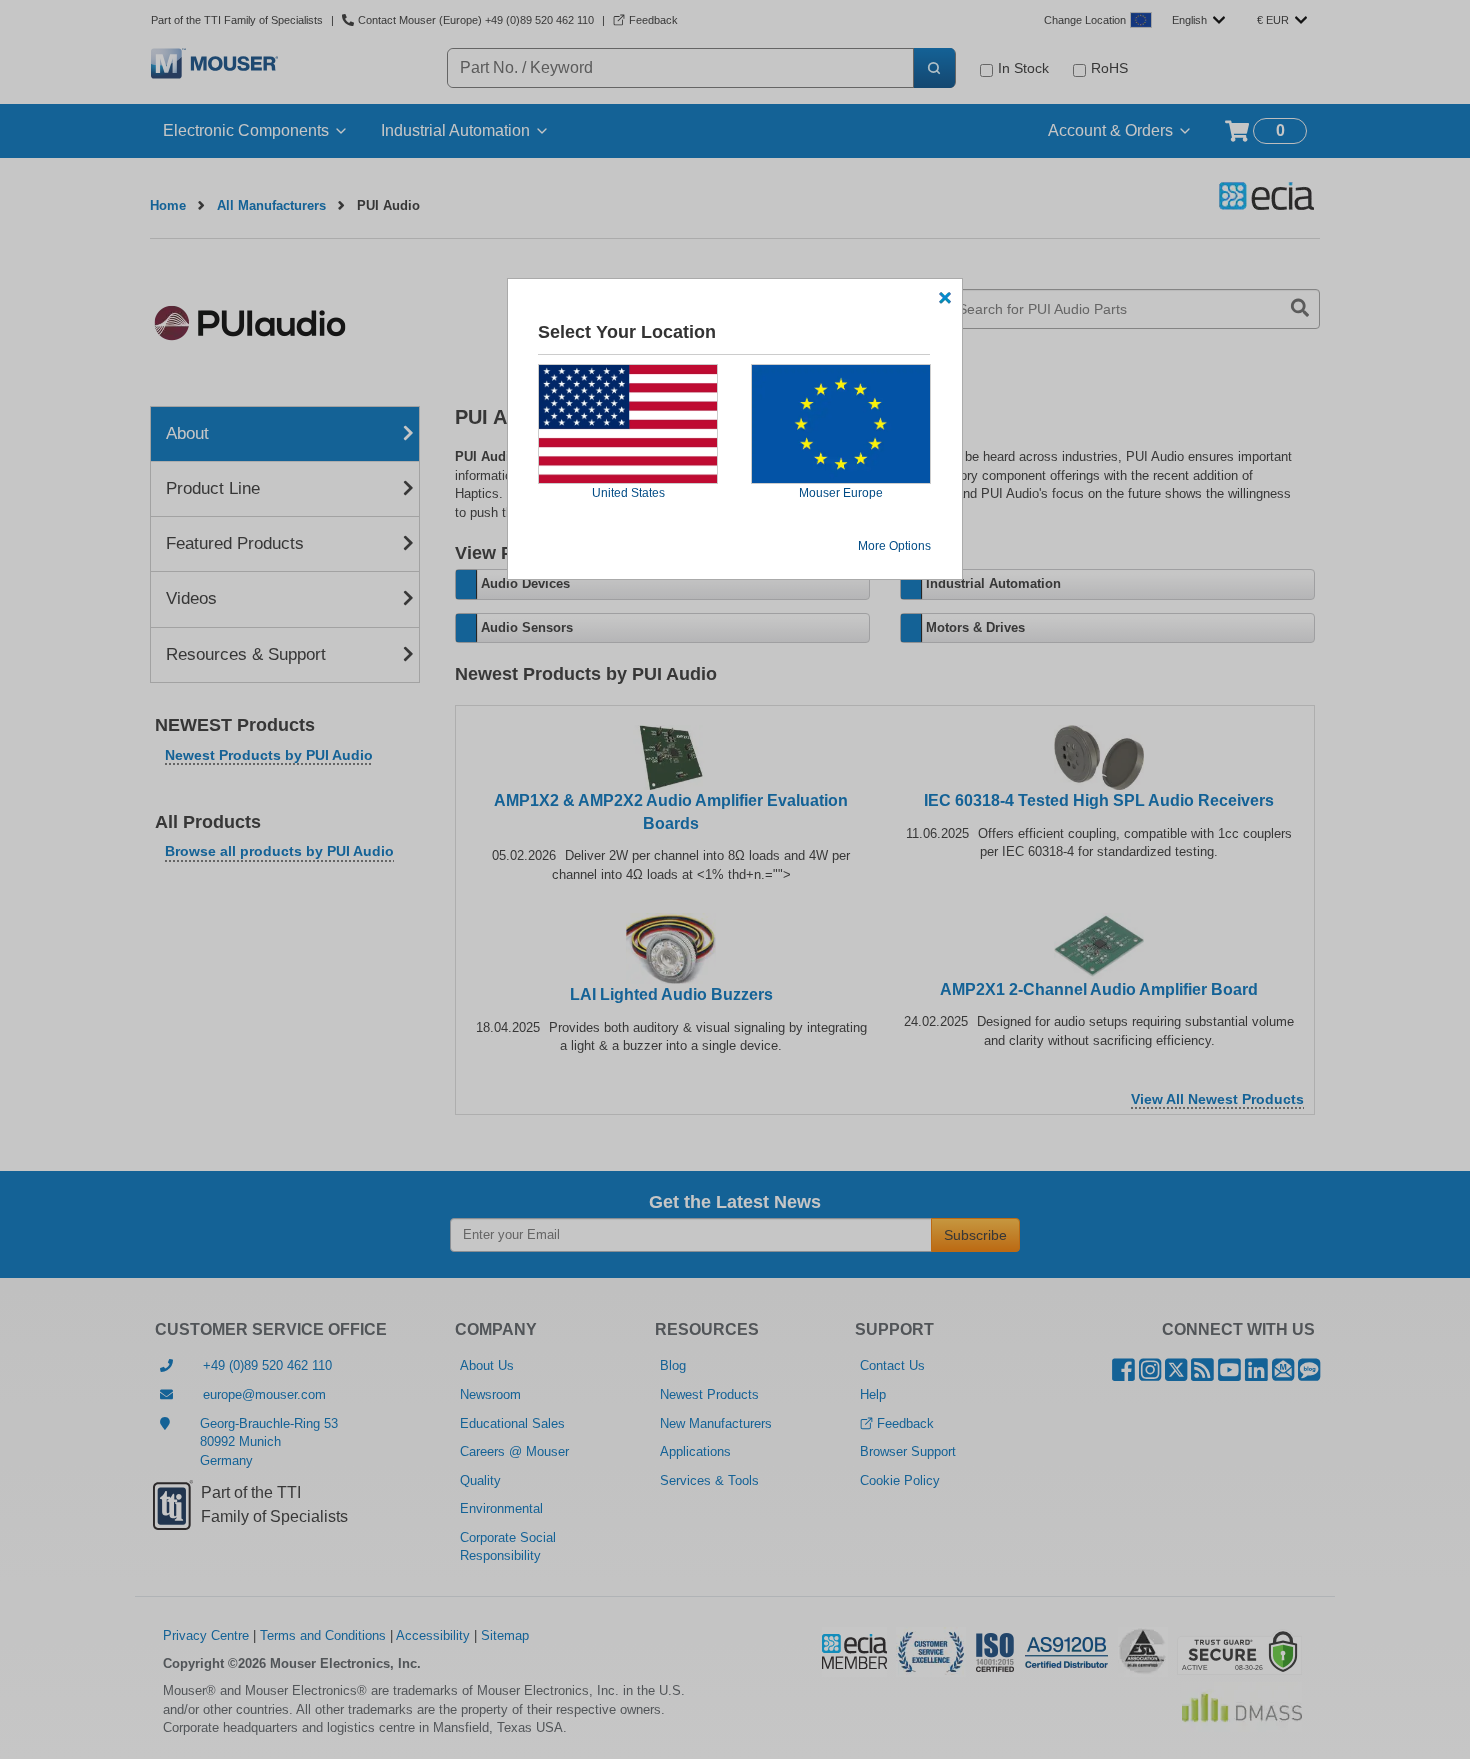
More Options (894, 546)
